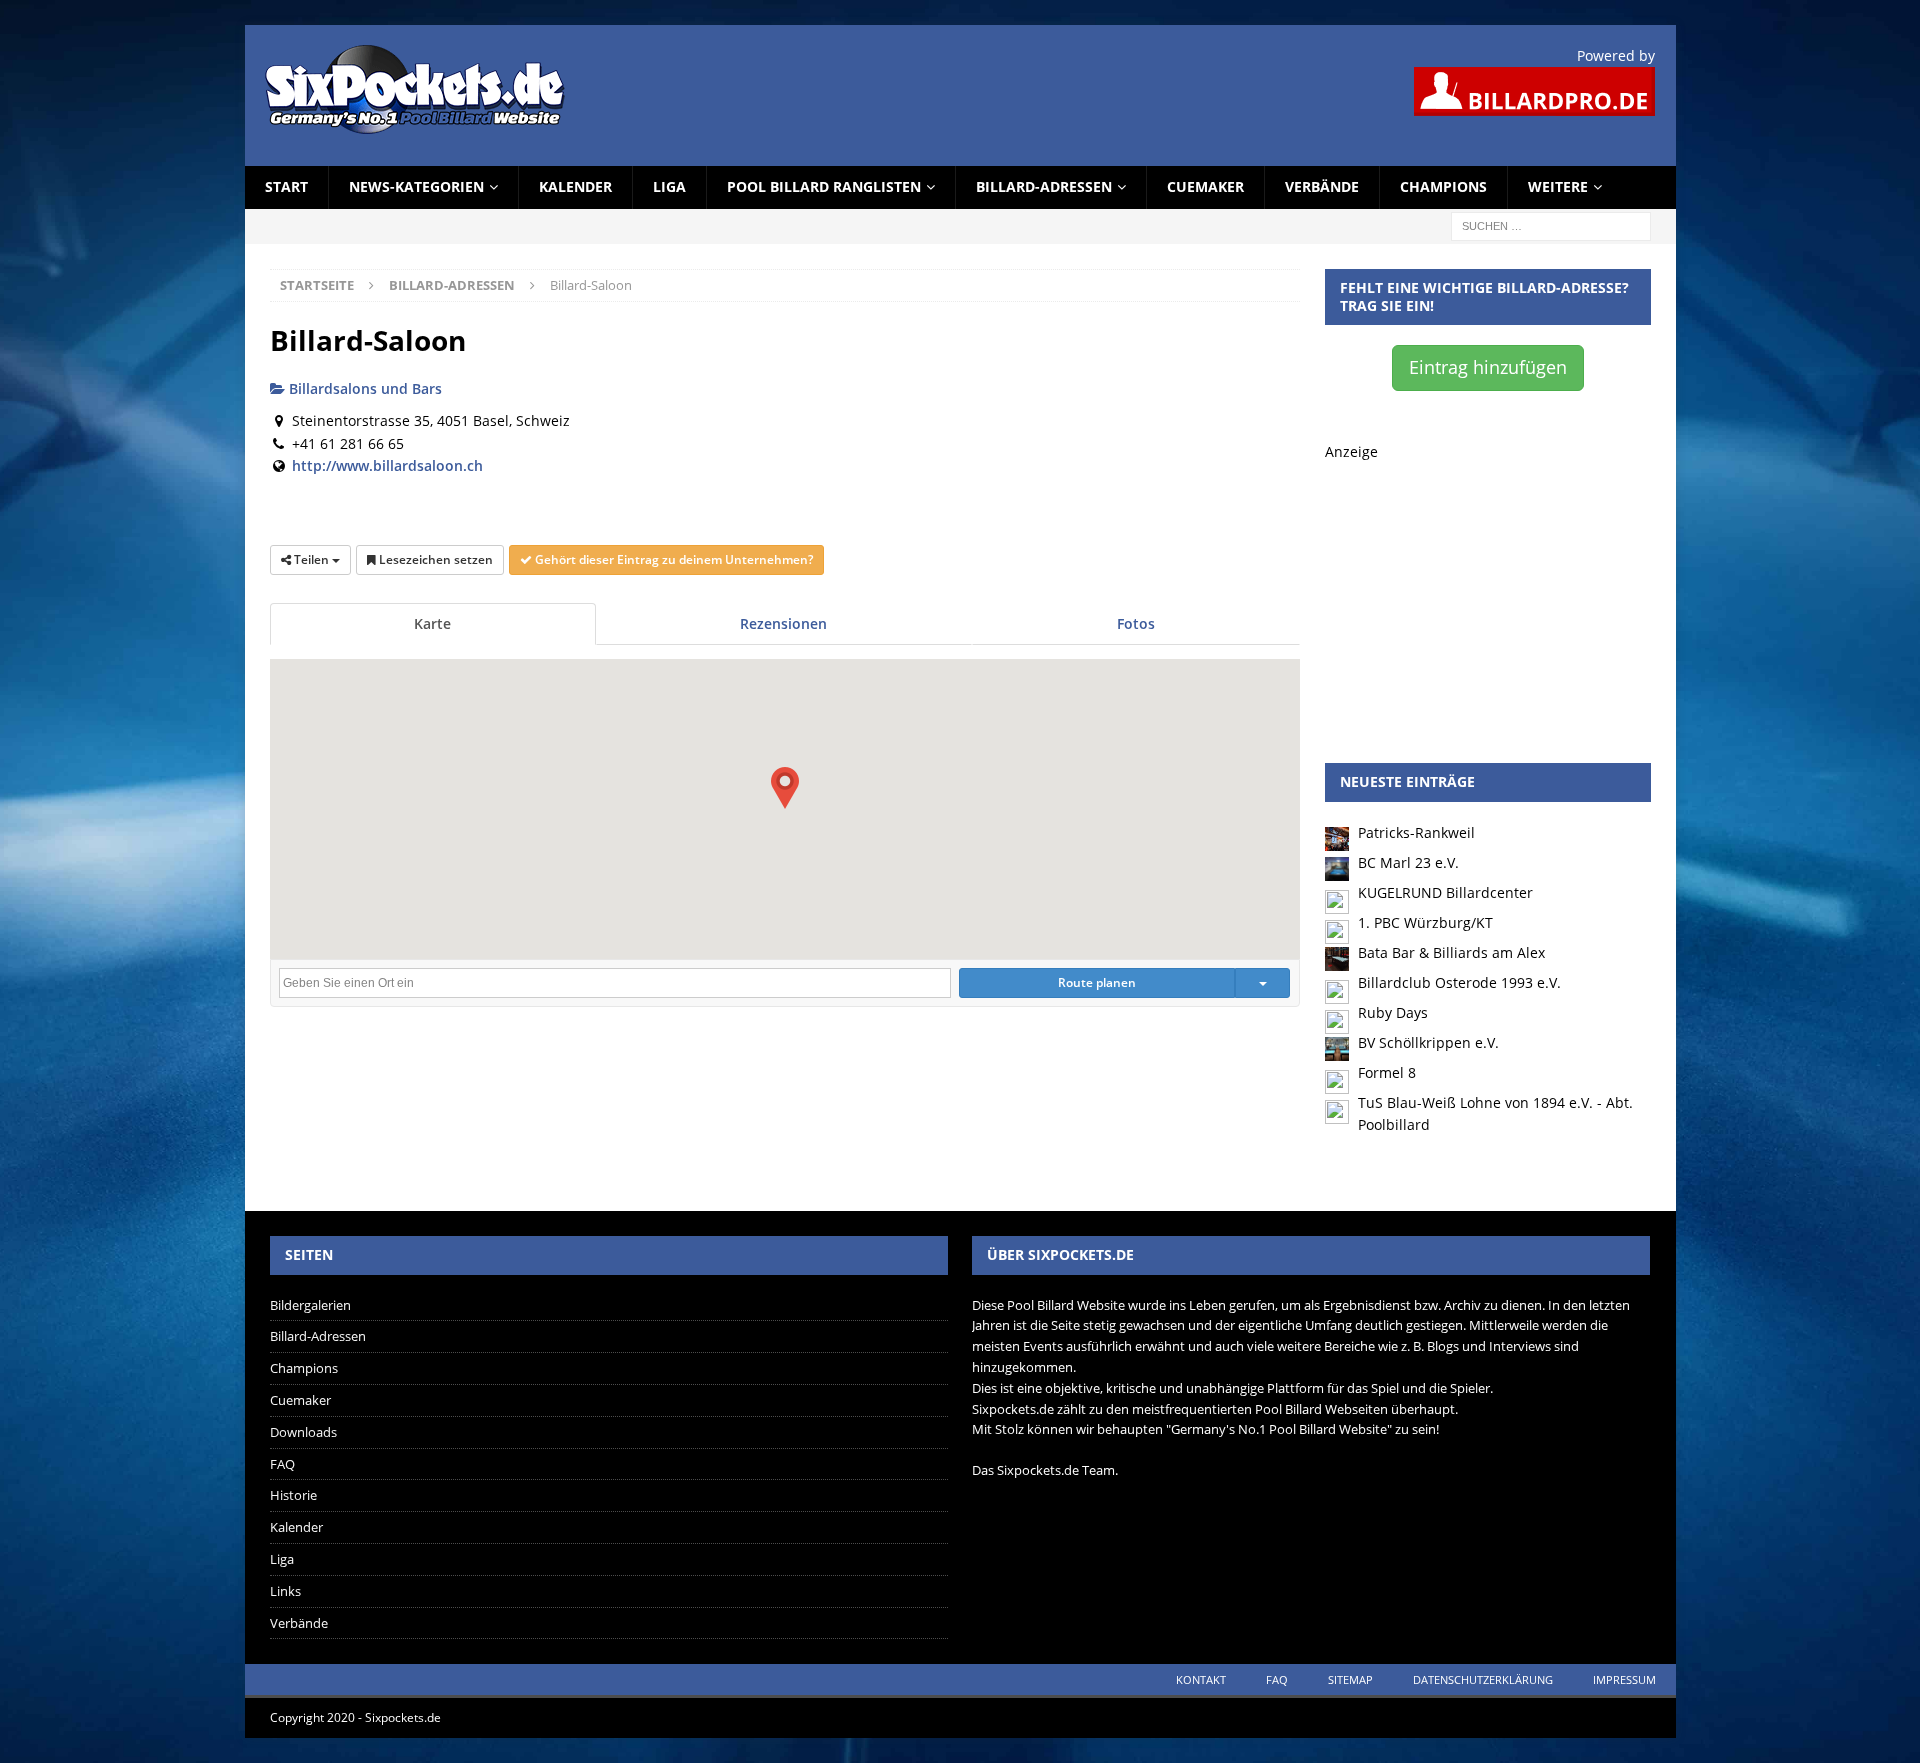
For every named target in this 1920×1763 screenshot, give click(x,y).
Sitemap (1350, 1679)
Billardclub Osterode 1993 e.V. (1459, 982)
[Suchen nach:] (1551, 224)
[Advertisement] (1488, 588)
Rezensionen (783, 623)
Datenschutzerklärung (1483, 1679)
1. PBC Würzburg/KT (1425, 922)
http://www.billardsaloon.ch (387, 465)
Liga (669, 186)
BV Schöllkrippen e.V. (1428, 1042)
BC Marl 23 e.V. (1408, 862)
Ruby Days (1393, 1012)
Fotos (1136, 623)
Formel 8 (1387, 1072)
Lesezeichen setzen (434, 559)
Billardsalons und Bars (363, 388)
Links (285, 1591)
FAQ (282, 1464)
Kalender (575, 186)
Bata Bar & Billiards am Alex (1451, 952)
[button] (785, 788)
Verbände (1322, 186)
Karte (432, 623)
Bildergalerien (310, 1305)
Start (286, 186)
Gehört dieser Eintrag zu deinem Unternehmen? (672, 559)
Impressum (1624, 1679)
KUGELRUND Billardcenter (1445, 892)
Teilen (311, 559)
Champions (1443, 186)
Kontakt (1201, 1679)
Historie (293, 1495)
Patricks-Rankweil (1416, 832)
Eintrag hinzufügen (1488, 367)
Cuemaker (1205, 186)
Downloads (303, 1432)
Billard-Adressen (1044, 186)
